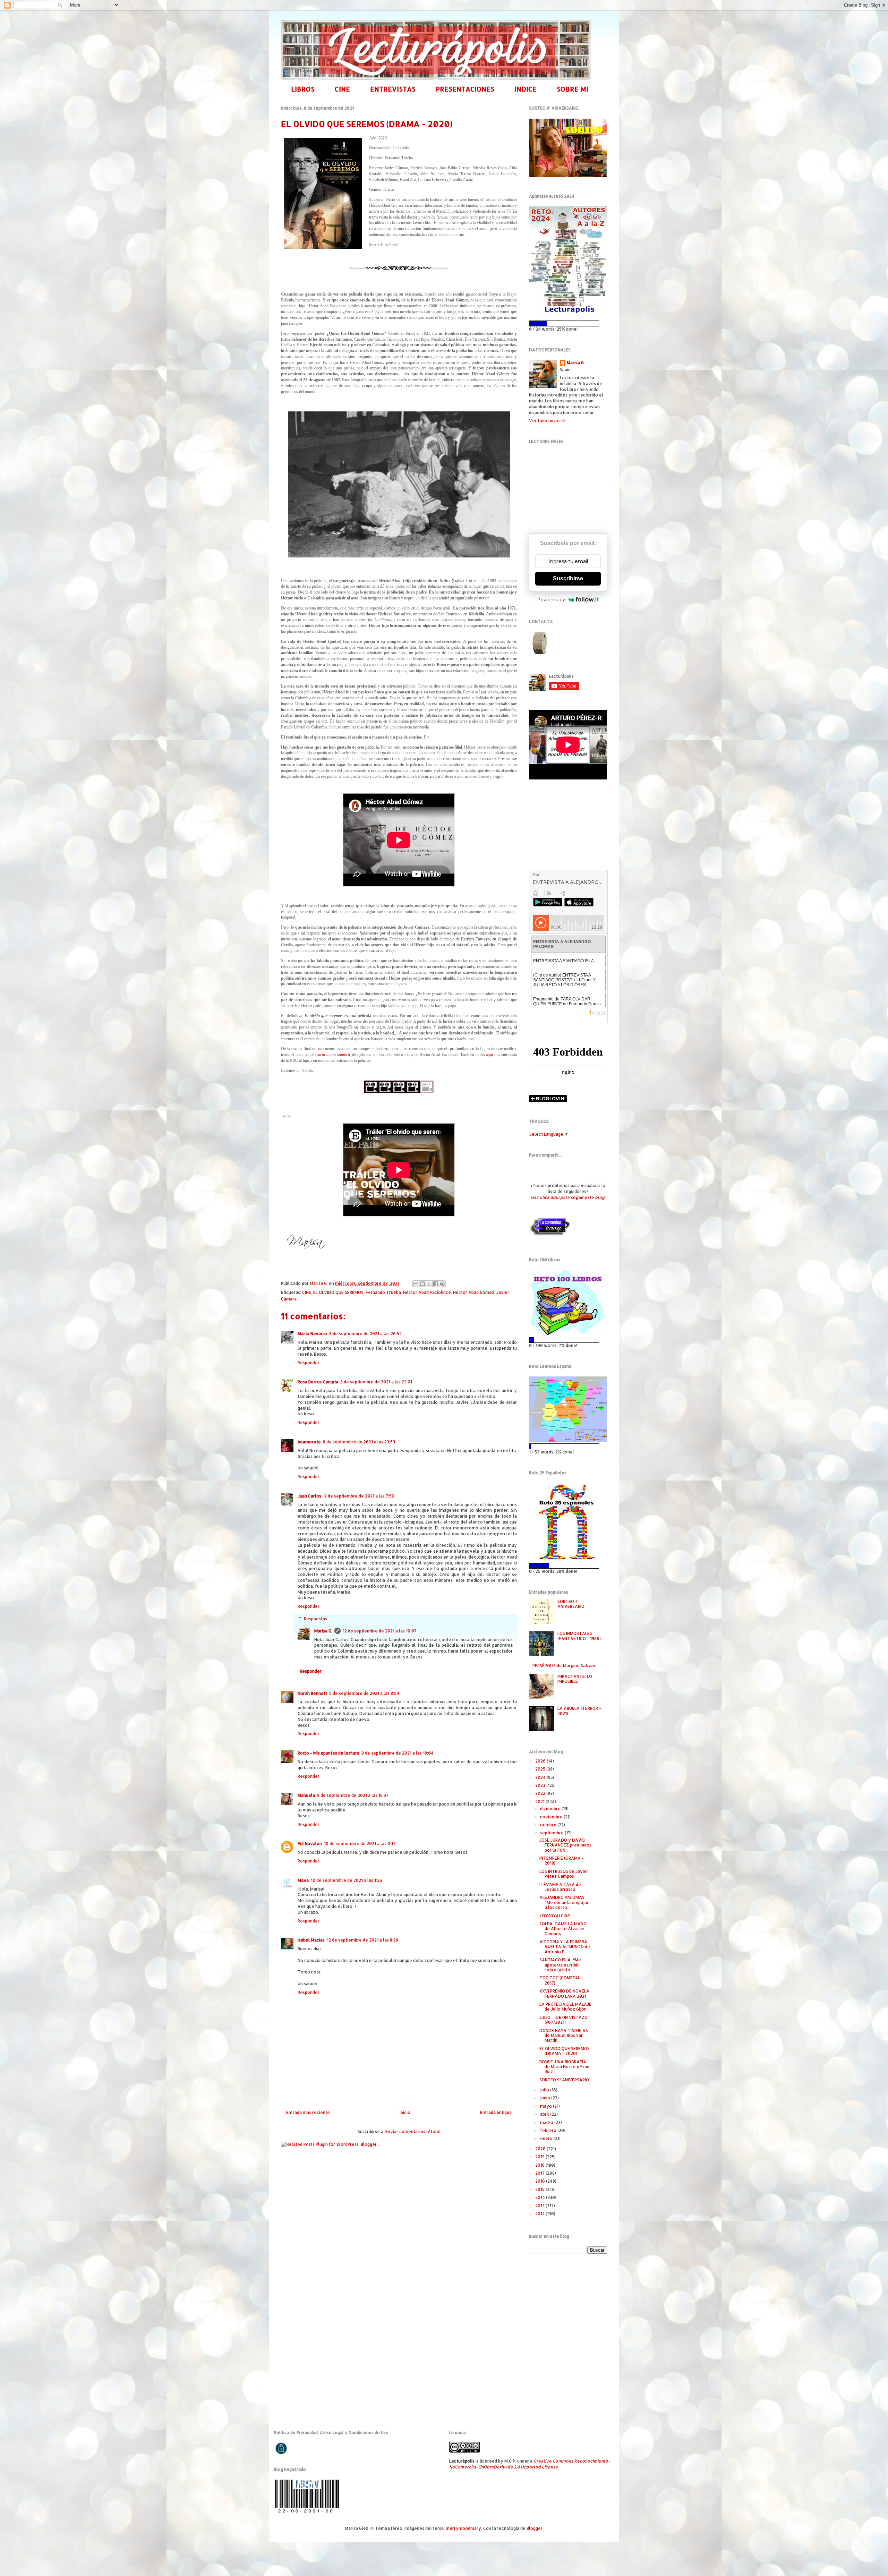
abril (545, 2114)
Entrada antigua (496, 2112)
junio (546, 2098)
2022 (541, 1793)
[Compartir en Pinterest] (442, 1284)
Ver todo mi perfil (547, 421)
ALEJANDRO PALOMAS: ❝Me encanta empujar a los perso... (564, 1902)
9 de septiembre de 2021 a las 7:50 (359, 1496)
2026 (541, 1761)
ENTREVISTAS (393, 89)
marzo (547, 2122)
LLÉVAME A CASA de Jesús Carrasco (560, 1887)
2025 (541, 1769)
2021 (540, 1802)
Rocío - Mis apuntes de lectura (328, 1753)
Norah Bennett (312, 1693)
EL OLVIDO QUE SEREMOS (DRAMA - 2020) (565, 2051)
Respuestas (315, 1619)
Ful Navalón (310, 1844)
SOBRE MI (573, 89)
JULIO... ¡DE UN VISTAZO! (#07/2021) (564, 2020)
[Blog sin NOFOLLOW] (549, 1235)
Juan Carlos (310, 1496)
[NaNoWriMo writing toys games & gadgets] (568, 323)
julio (545, 2090)
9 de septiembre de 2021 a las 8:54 (364, 1693)
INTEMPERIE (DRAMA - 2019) (562, 1861)
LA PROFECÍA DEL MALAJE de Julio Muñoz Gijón (565, 2007)
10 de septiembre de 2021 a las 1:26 (347, 1880)
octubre (549, 1825)
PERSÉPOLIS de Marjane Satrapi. (564, 1666)
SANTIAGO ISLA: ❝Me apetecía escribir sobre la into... (560, 1965)
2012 (540, 2214)
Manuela (306, 1795)
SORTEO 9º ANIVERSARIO (564, 2080)
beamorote (309, 1442)
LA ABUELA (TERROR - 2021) (579, 1711)
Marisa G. (323, 1631)
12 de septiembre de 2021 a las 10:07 (380, 1631)
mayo (547, 2106)
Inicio (405, 2112)
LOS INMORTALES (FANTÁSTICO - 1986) (579, 1636)
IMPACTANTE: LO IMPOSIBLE (575, 1679)
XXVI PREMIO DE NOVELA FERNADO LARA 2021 (564, 1993)
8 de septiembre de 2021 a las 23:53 (359, 1442)
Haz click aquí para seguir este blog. (568, 1197)
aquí (489, 1055)
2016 (541, 2181)
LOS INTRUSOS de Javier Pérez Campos (564, 1874)
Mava (303, 1880)
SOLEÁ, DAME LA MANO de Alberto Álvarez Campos (563, 1929)
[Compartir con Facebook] (436, 1284)
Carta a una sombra (332, 1055)
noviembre (552, 1817)
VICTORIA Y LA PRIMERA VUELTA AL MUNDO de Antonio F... (565, 1947)
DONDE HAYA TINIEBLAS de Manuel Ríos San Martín (564, 2036)
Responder (309, 1363)
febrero (549, 2130)
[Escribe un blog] (422, 1284)
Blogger (535, 2528)
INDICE (526, 89)
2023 (541, 1785)
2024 (541, 1777)
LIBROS (303, 89)
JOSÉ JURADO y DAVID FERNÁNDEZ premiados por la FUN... (565, 1845)
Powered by (551, 599)
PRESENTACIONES (465, 89)
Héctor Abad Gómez (474, 1292)
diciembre (551, 1809)
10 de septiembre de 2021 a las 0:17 (360, 1844)
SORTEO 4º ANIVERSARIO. (571, 1604)
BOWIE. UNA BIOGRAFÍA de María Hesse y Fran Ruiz (564, 2067)
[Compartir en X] (429, 1284)
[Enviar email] (540, 643)
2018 (540, 2165)
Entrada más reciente (308, 2112)
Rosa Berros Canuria (318, 1382)
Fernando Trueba (383, 1292)
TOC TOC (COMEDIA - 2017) (561, 1980)
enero (547, 2138)
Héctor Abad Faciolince (427, 1292)
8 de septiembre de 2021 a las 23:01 (376, 1382)
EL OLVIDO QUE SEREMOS (338, 1292)
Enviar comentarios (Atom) (413, 2131)
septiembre (552, 1833)
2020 (541, 2149)
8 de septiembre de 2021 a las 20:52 (365, 1334)
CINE (342, 89)
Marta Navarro (312, 1334)
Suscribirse (568, 578)
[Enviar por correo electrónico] (416, 1284)
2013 (540, 2206)
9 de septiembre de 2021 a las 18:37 (353, 1795)
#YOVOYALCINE (555, 1916)
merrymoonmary (463, 2528)
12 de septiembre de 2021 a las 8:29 (362, 1940)
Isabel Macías (311, 1940)
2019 (540, 2157)
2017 (540, 2173)
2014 (541, 2197)
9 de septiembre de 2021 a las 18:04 (398, 1753)
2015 (540, 2189)
